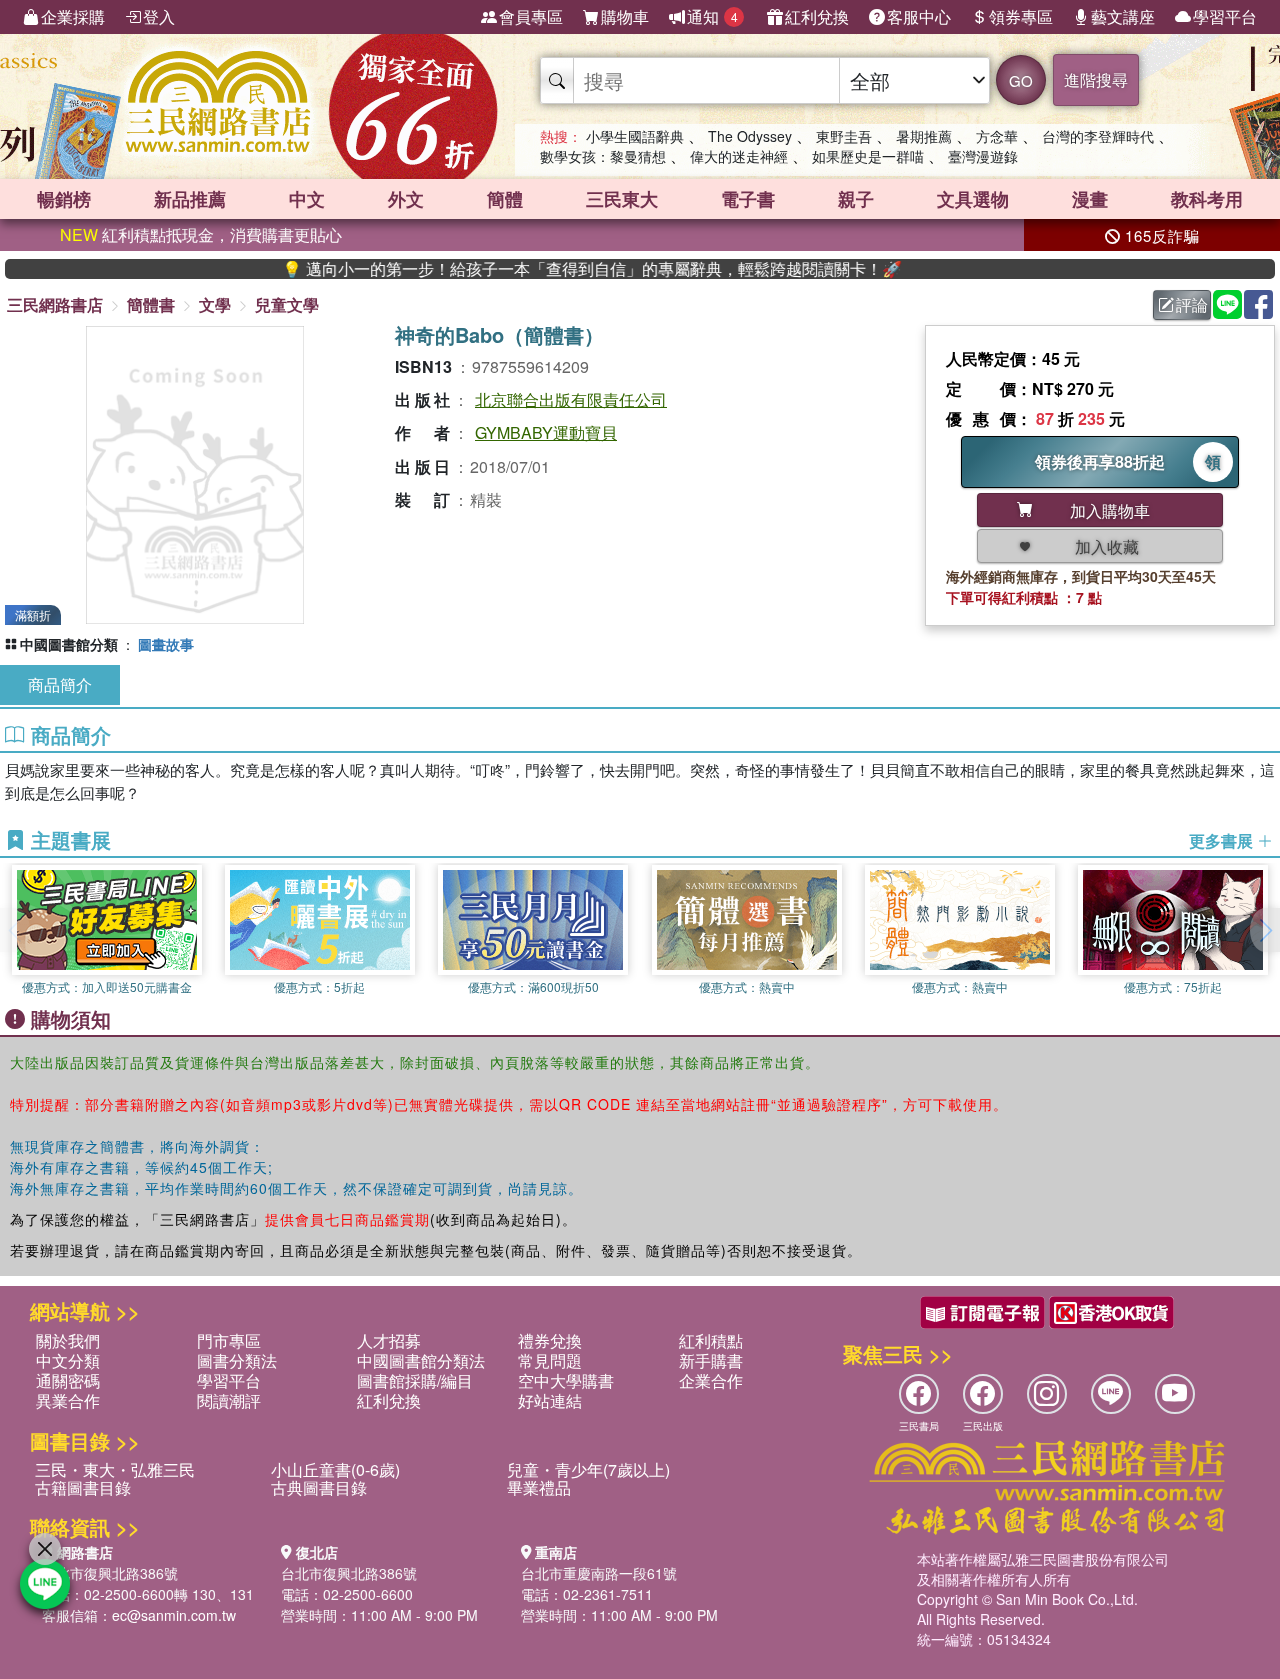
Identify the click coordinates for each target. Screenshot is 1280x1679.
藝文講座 (1123, 16)
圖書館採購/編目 (415, 1380)
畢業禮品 (539, 1487)
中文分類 (68, 1360)
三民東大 (622, 199)
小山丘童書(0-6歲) (335, 1469)
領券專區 (1021, 16)
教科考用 (1207, 199)
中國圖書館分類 (69, 644)
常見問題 (550, 1360)
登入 (159, 16)
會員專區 (531, 16)
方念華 (997, 136)
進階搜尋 (1096, 79)
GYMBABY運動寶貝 (546, 432)
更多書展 (1223, 841)
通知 (712, 16)
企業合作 (711, 1380)
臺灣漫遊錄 (983, 156)
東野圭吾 (844, 136)
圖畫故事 (166, 644)
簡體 (505, 199)
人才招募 (389, 1340)
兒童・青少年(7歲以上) (588, 1469)
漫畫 (1090, 199)
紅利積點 (711, 1340)
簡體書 (151, 304)
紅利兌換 (817, 16)
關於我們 (68, 1340)
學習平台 (1225, 16)
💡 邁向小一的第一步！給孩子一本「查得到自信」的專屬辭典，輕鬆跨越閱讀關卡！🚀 (554, 269)
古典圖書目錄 (319, 1487)
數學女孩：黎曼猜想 (603, 156)
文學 (215, 304)
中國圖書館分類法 (421, 1360)
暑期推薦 (924, 136)
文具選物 (973, 199)
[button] (1265, 930)
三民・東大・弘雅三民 (115, 1469)
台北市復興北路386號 (110, 1573)
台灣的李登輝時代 (1098, 136)
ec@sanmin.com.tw (174, 1615)
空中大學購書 (566, 1380)
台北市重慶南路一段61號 (599, 1573)
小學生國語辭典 (635, 136)
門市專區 (229, 1340)
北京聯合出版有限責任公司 (571, 399)
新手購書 (711, 1360)
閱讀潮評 (229, 1400)
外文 (406, 199)
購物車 (625, 16)
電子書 (748, 199)
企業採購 (73, 16)
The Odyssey (750, 136)
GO (1021, 80)
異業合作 (68, 1400)
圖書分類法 (237, 1360)
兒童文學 (287, 304)
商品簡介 (60, 684)
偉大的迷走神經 (739, 156)
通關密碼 (68, 1380)
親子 (856, 199)
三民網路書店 (55, 304)
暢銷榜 (64, 199)
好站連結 (550, 1400)
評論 (1192, 304)
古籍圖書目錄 (83, 1487)
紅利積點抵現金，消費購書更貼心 (201, 234)
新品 (190, 199)
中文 (307, 199)
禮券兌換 (550, 1340)
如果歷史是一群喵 (868, 156)
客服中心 (919, 16)
